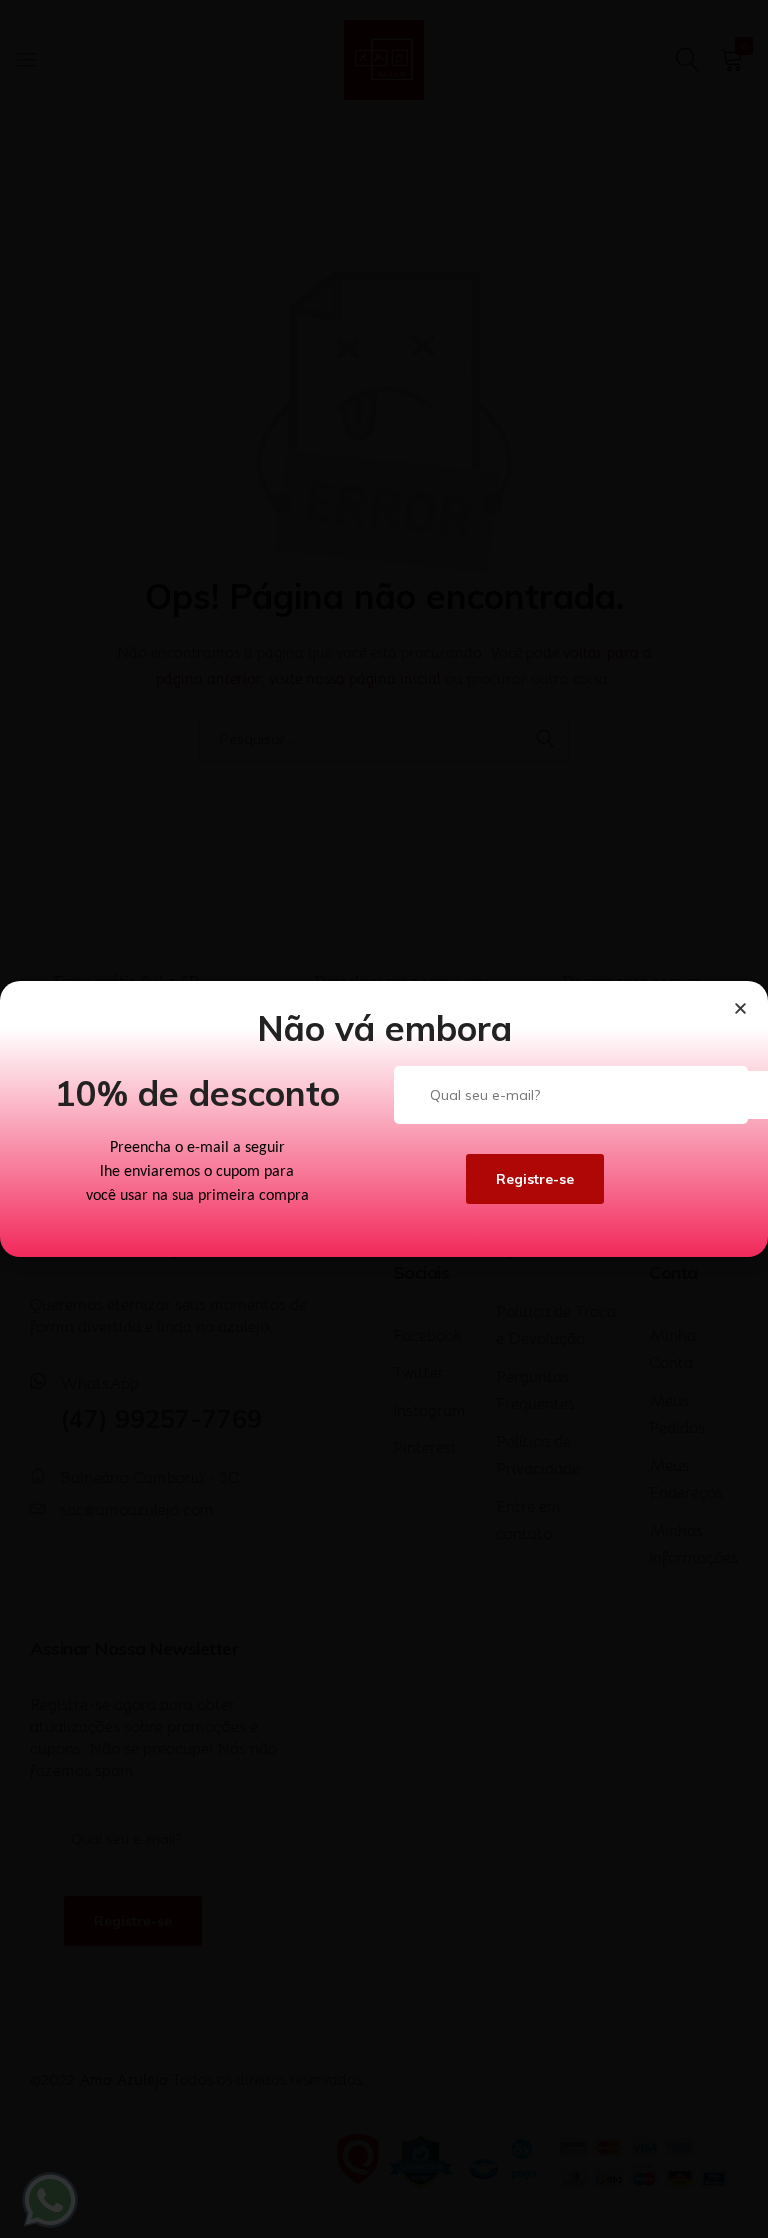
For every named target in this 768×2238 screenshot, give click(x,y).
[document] (384, 1119)
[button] (740, 1008)
